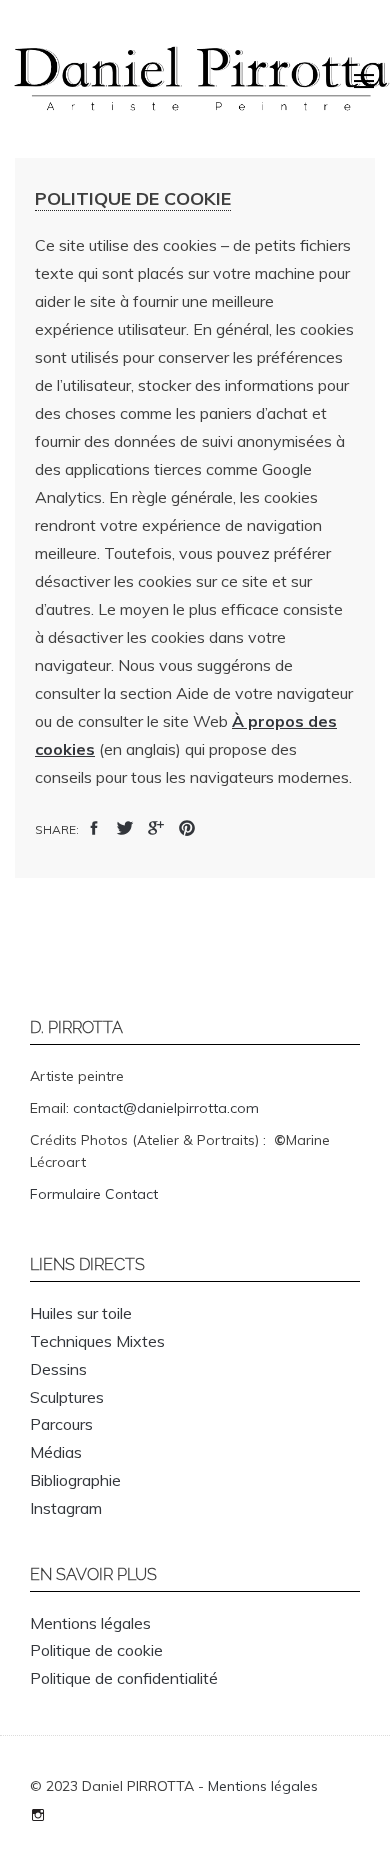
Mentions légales (90, 1623)
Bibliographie (75, 1480)
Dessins (58, 1369)
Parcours (61, 1424)
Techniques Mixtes (97, 1341)
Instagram (66, 1508)
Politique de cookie (96, 1650)
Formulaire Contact (94, 1194)
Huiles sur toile (81, 1313)
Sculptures (67, 1397)
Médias (56, 1452)
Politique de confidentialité (124, 1678)
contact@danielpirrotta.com (166, 1108)
